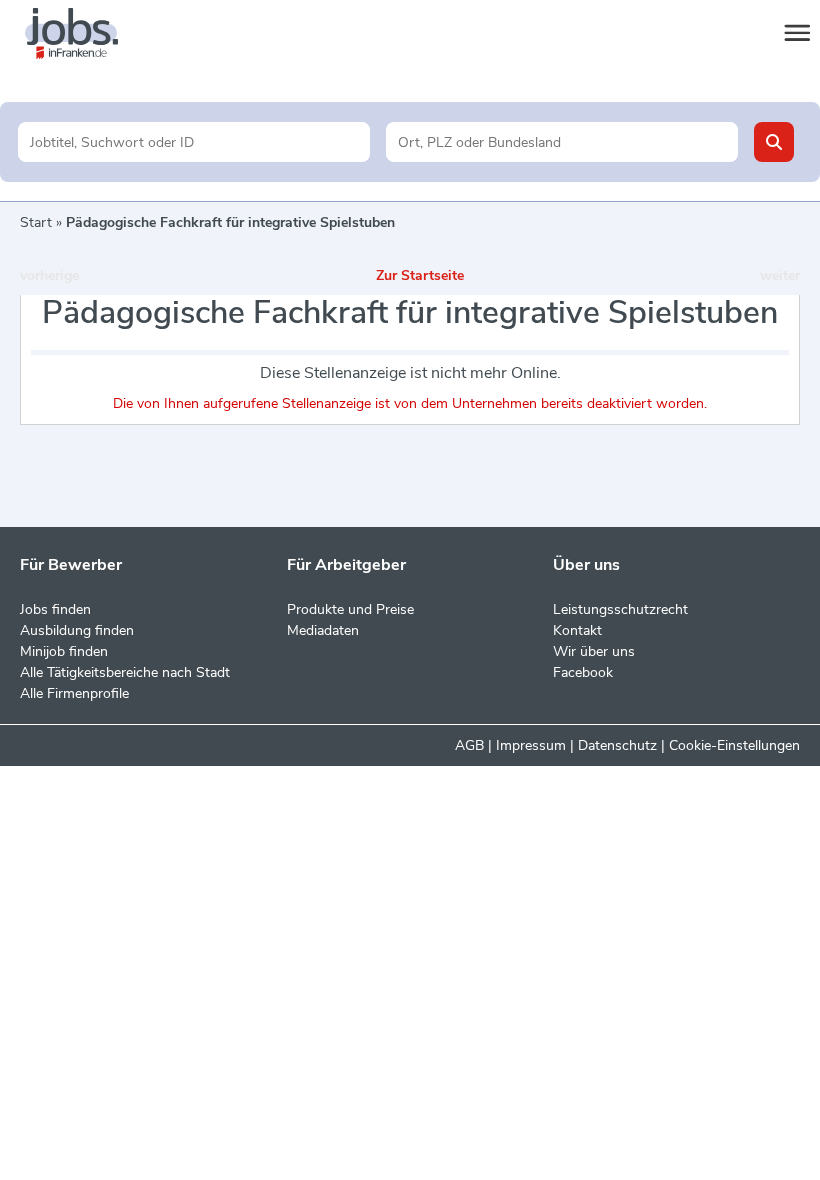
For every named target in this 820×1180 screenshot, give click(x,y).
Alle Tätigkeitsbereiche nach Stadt (125, 672)
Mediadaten (323, 630)
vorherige (49, 275)
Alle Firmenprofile (74, 693)
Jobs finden (55, 609)
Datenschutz (617, 745)
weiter (780, 275)
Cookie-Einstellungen (734, 745)
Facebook (583, 672)
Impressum (531, 745)
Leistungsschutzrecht (620, 609)
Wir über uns (594, 651)
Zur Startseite (420, 275)
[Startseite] (90, 34)
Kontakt (577, 630)
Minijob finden (64, 651)
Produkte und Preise (350, 609)
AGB (469, 745)
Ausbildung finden (77, 630)
